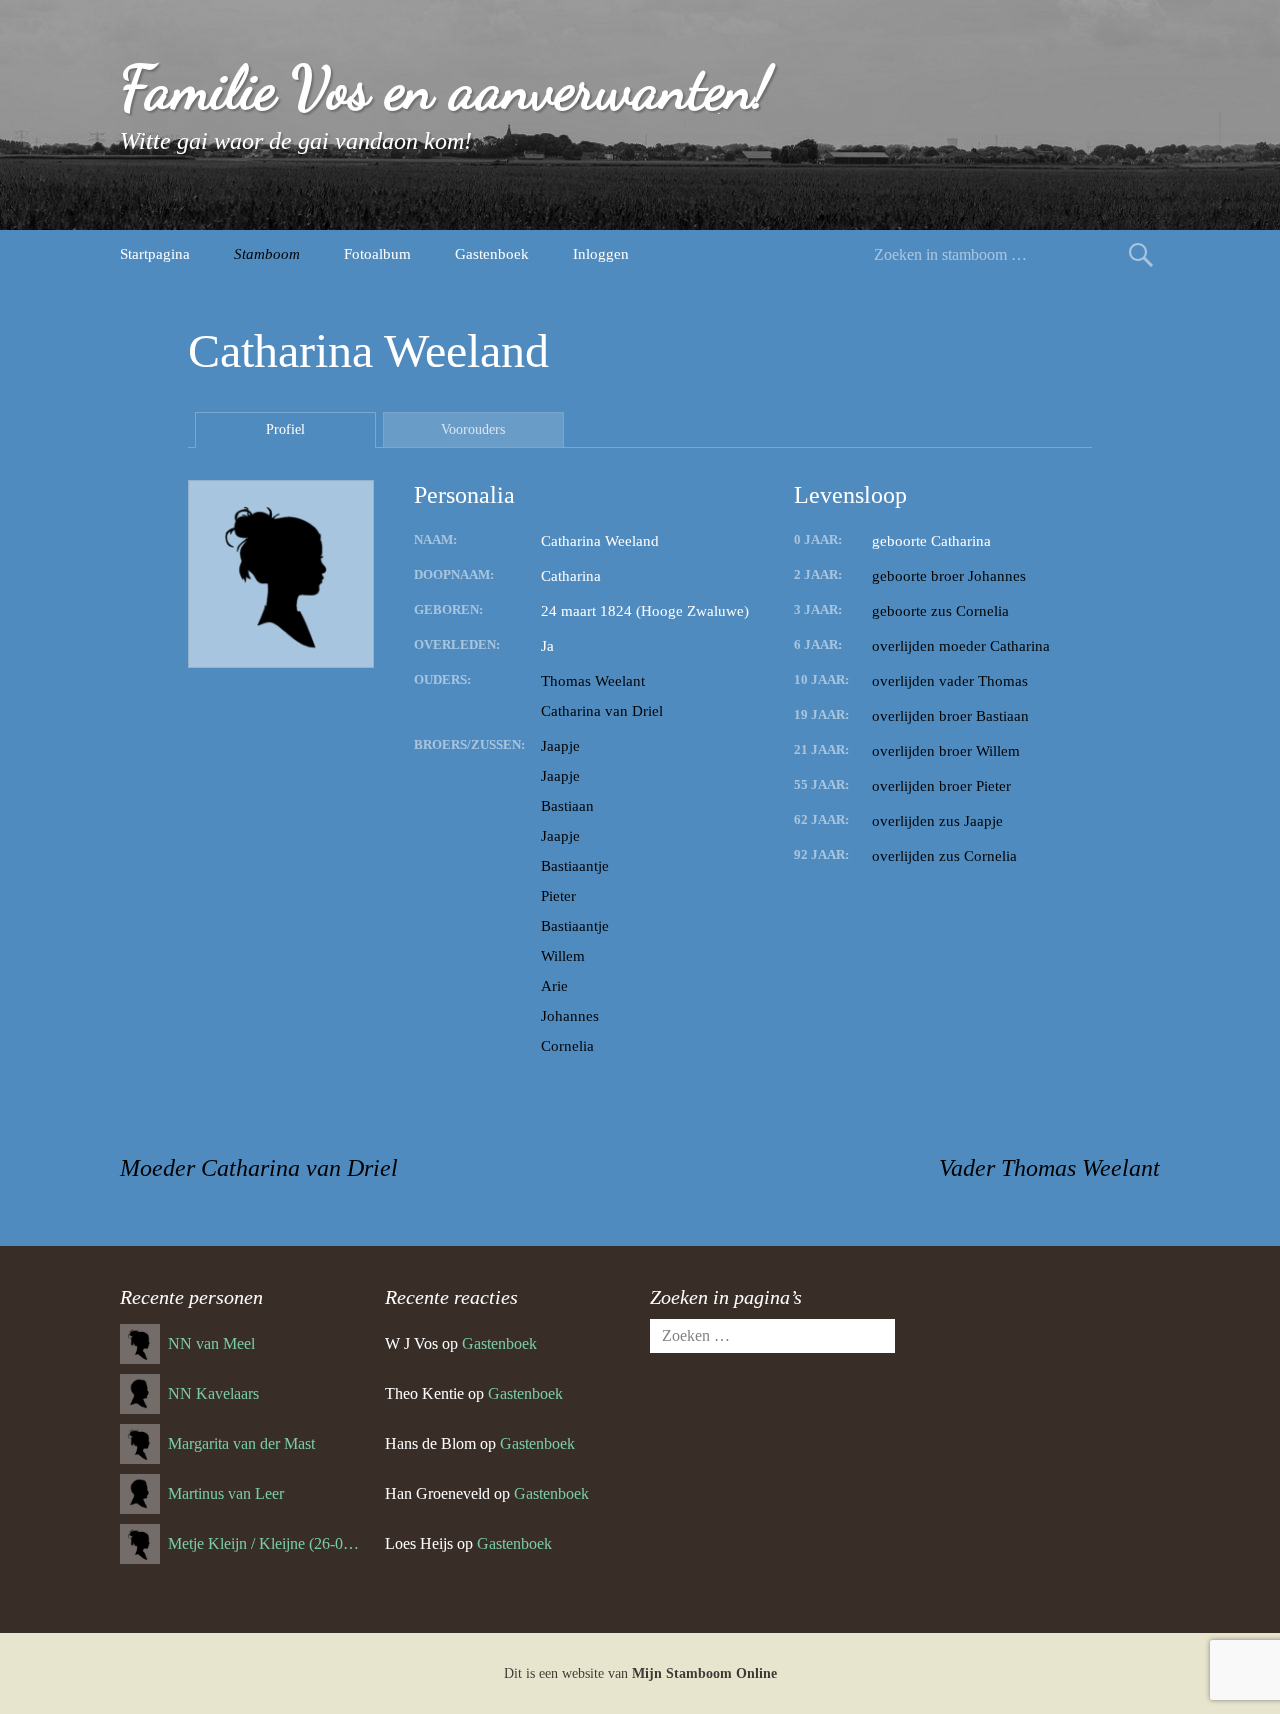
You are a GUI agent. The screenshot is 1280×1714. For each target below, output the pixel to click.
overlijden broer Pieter (941, 786)
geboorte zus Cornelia (940, 611)
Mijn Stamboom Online (704, 1673)
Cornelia (567, 1046)
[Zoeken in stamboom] (1141, 254)
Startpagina (155, 254)
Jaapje (560, 746)
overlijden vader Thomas (950, 681)
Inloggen (601, 254)
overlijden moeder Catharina (961, 646)
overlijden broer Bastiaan (950, 716)
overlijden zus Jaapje (937, 821)
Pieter (558, 896)
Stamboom (267, 254)
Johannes (570, 1016)
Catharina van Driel (602, 711)
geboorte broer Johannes (949, 576)
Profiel (285, 429)
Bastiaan (567, 806)
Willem (563, 956)
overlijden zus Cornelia (944, 856)
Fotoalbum (377, 254)
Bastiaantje (575, 866)
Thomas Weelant (593, 681)
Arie (554, 986)
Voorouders (473, 429)
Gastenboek (492, 254)
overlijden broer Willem (946, 751)
